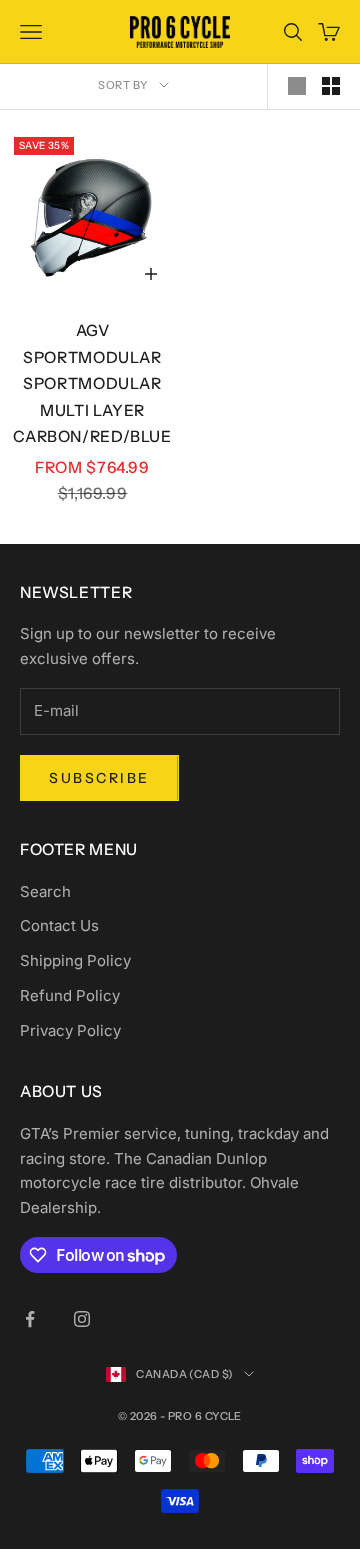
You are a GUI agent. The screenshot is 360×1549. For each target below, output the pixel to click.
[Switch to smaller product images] (331, 86)
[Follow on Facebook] (30, 1319)
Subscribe (99, 778)
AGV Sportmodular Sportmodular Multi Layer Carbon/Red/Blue (92, 383)
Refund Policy (70, 995)
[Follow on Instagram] (82, 1319)
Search (45, 891)
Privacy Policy (70, 1030)
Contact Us (59, 925)
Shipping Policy (75, 960)
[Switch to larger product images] (297, 86)
